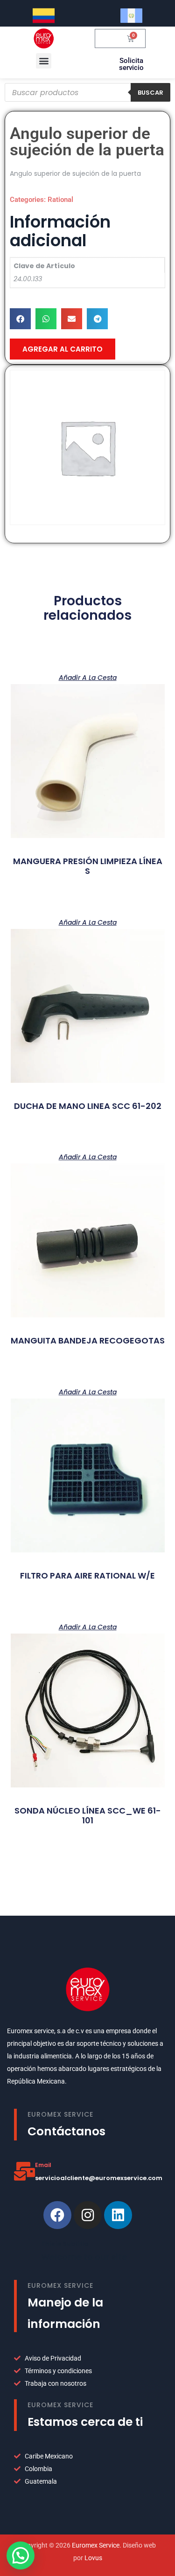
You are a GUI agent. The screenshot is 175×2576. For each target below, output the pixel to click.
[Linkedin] (118, 2215)
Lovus (93, 2558)
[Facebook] (57, 2215)
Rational (60, 200)
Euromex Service (96, 2545)
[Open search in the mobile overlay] (87, 92)
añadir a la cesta (88, 677)
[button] (44, 61)
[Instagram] (88, 2215)
